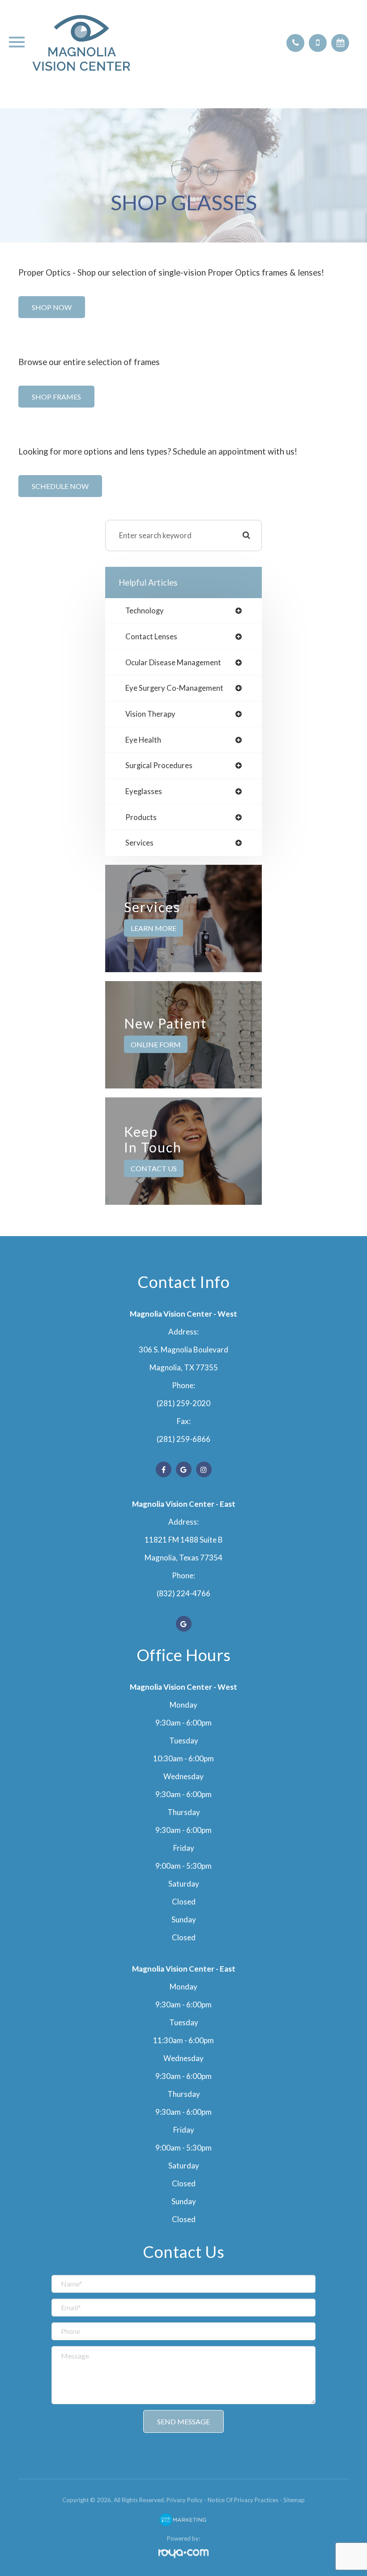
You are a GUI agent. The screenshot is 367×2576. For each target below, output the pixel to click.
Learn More (154, 928)
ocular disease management (173, 663)
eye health (143, 740)
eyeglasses (144, 792)
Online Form (156, 1044)
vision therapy (150, 714)
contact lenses (151, 637)
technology (145, 611)
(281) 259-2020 (183, 1403)
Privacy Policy (185, 2500)
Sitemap (294, 2500)
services (139, 843)
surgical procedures (159, 766)
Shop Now (52, 307)
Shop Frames (56, 397)
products (141, 818)
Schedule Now (60, 486)
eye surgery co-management (174, 688)
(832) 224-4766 (183, 1593)
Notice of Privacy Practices (243, 2500)
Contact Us (154, 1168)
